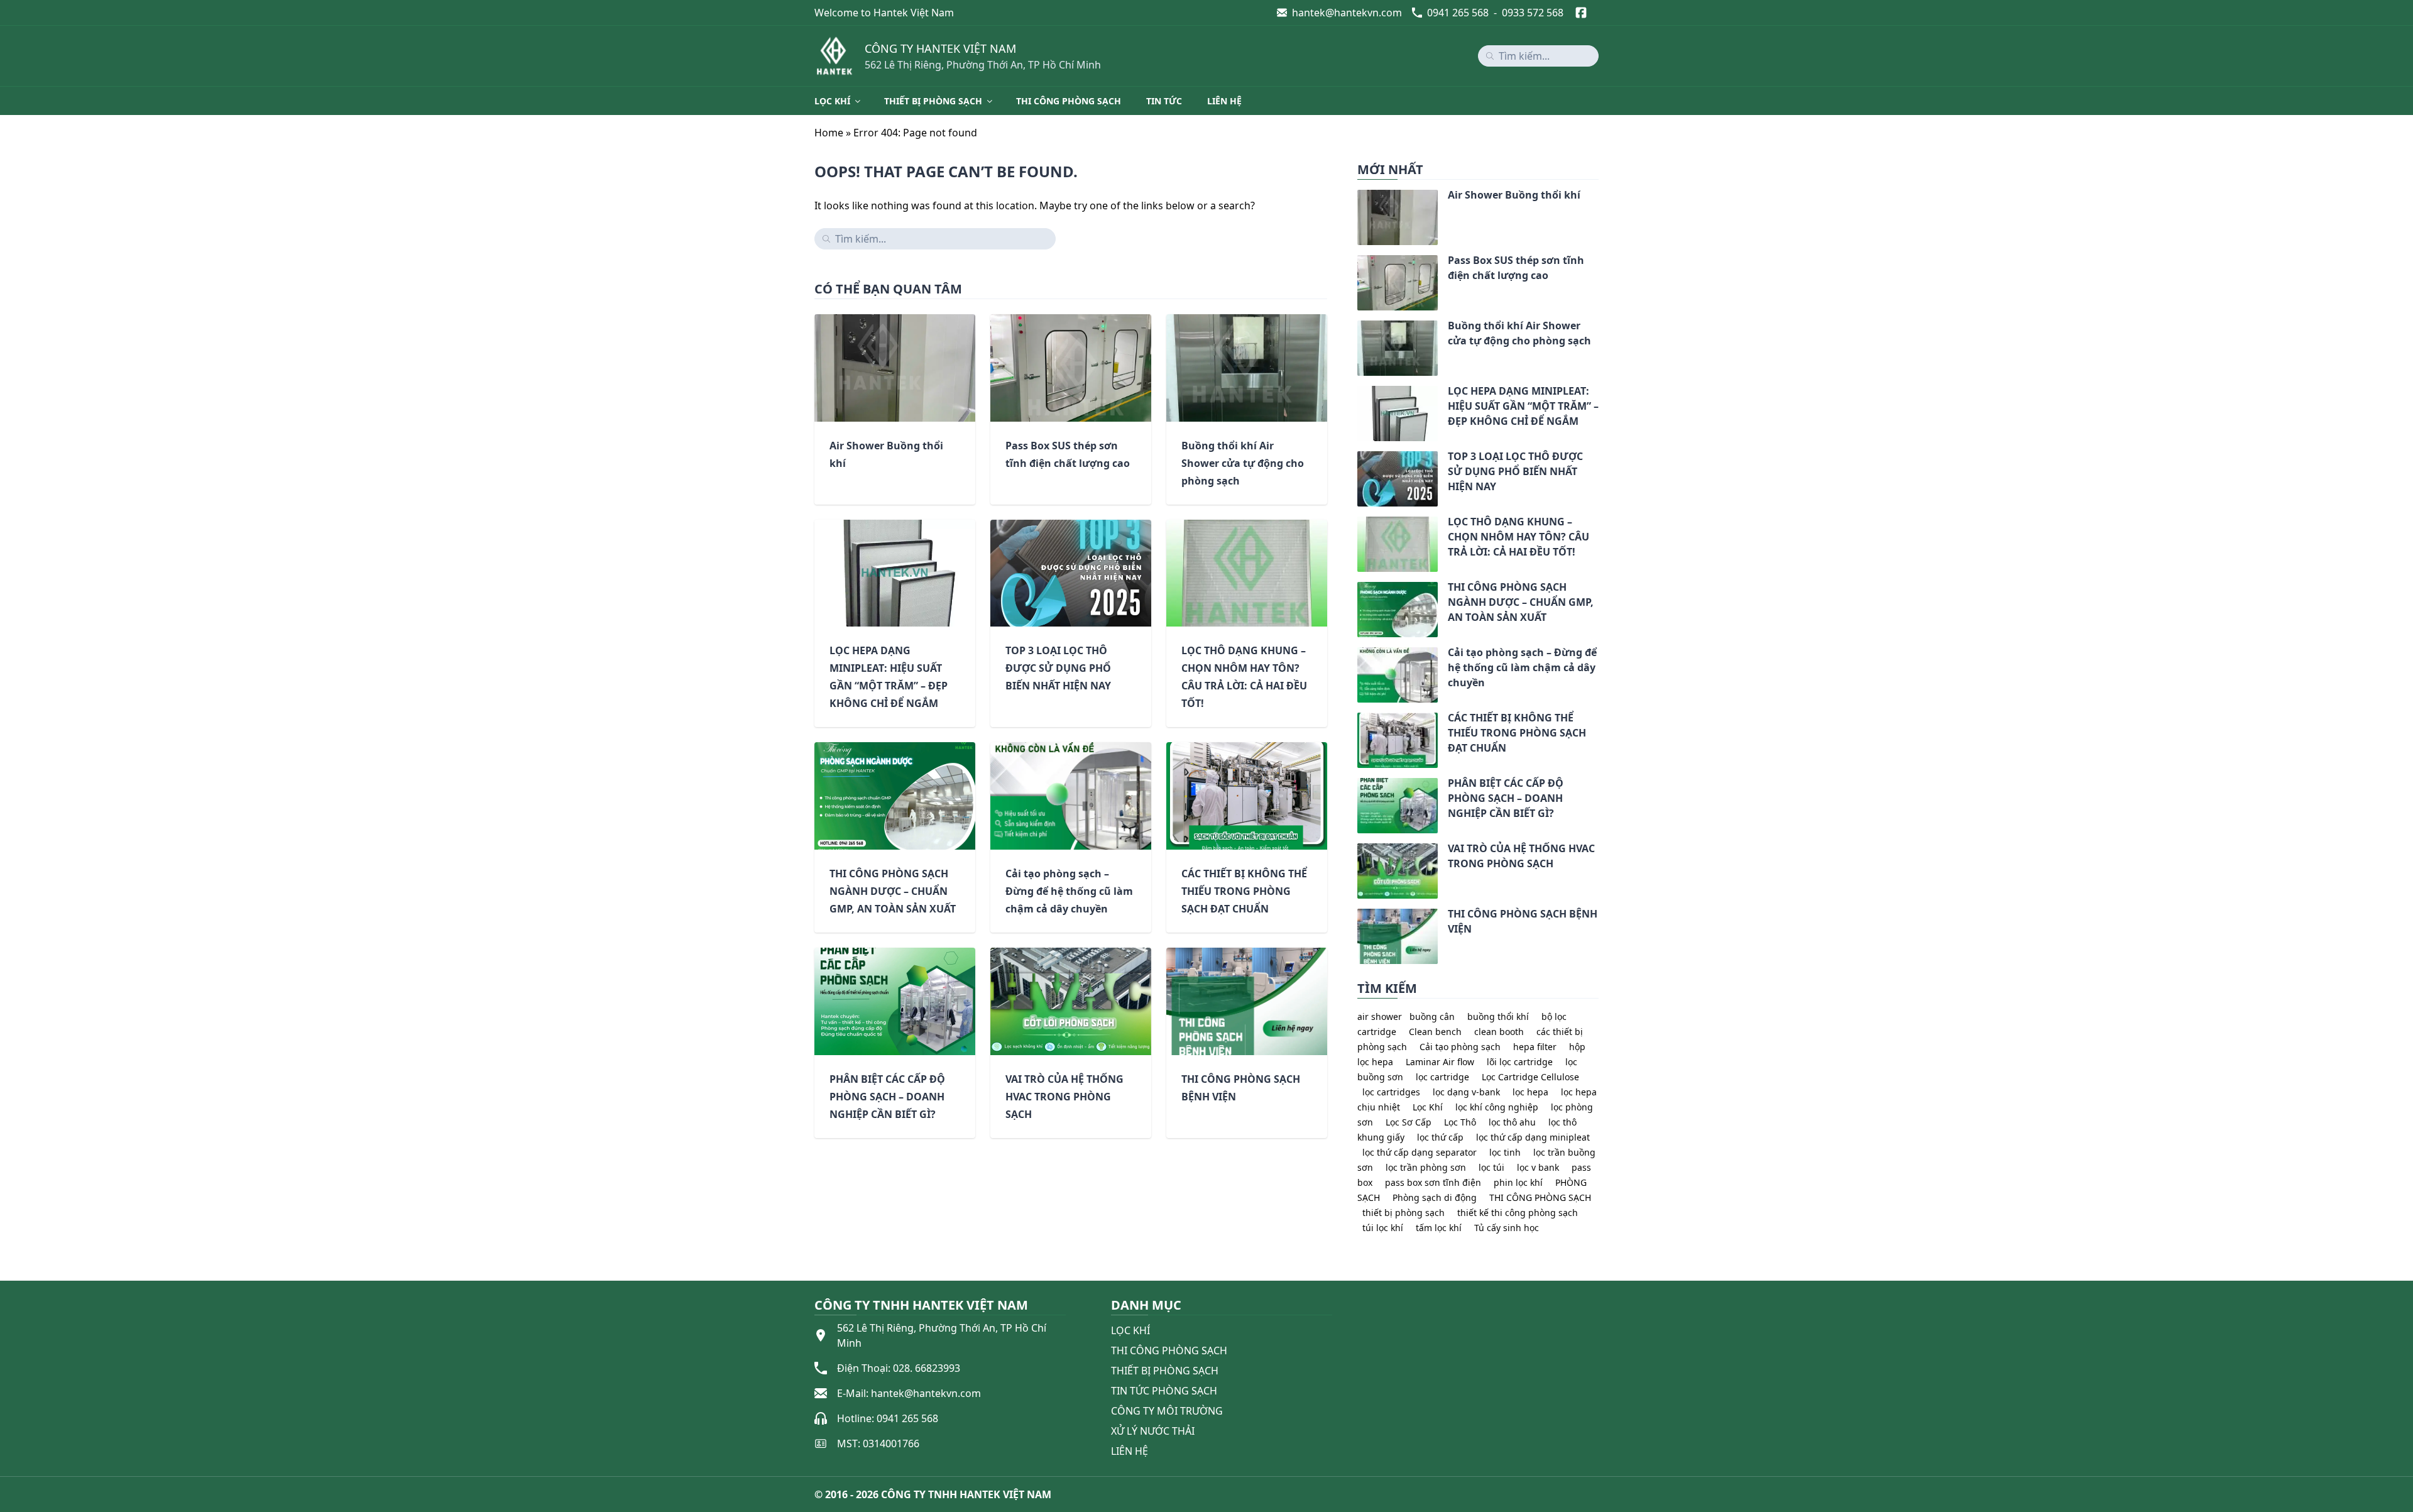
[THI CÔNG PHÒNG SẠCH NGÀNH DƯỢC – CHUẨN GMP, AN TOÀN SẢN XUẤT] (1357, 589)
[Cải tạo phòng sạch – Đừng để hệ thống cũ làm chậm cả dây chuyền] (1357, 655)
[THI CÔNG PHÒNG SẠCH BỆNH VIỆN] (1357, 916)
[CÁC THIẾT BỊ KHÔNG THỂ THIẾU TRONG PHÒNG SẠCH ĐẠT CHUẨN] (1357, 720)
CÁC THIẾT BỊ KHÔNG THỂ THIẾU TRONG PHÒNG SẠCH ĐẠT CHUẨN (1244, 891)
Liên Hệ (1130, 1451)
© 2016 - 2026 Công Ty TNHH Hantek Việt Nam (933, 1494)
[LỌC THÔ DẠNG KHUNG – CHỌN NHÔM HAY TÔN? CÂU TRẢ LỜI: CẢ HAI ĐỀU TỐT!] (1357, 524)
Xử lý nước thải (1153, 1431)
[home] (834, 56)
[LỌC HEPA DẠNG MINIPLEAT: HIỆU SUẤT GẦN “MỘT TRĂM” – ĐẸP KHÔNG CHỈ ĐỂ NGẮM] (1357, 393)
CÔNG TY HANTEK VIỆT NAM (940, 48)
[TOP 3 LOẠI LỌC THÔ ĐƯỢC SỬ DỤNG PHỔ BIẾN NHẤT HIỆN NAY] (1357, 459)
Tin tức (1164, 101)
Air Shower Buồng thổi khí (1514, 195)
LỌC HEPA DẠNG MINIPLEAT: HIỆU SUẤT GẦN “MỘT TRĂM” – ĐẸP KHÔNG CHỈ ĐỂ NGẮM (1523, 406)
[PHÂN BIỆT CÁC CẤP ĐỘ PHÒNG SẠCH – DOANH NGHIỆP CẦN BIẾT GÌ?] (1357, 786)
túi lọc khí (1383, 1228)
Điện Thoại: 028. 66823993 (899, 1368)
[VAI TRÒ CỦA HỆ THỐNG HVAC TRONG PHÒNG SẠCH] (1357, 851)
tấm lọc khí (1439, 1228)
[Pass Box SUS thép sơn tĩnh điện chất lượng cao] (1357, 263)
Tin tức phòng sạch (1164, 1391)
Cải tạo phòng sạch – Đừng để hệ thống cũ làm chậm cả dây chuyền (1069, 891)
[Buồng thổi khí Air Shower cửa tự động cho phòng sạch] (1357, 328)
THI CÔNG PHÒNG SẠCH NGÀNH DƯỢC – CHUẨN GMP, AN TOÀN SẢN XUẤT (893, 891)
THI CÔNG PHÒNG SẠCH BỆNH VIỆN (1523, 921)
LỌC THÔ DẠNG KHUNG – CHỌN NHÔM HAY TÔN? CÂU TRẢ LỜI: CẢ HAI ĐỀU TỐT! (1518, 537)
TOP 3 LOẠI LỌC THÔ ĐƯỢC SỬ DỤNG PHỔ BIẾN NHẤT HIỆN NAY (1058, 668)
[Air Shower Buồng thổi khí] (1357, 197)
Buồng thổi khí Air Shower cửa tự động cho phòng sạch (1243, 463)
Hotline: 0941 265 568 (888, 1418)
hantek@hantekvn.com (1347, 13)
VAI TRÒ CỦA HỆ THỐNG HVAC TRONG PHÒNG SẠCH (1064, 1097)
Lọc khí (832, 101)
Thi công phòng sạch (1069, 101)
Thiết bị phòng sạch (933, 101)
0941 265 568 (1458, 13)
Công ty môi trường (1167, 1411)
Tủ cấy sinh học (1507, 1228)
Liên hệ (1224, 101)
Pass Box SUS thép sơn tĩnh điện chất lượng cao (1516, 268)
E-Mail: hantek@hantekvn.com (909, 1393)
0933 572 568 (1533, 13)
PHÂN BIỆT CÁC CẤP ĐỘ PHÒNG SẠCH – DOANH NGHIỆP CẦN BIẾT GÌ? (887, 1097)
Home (829, 133)
